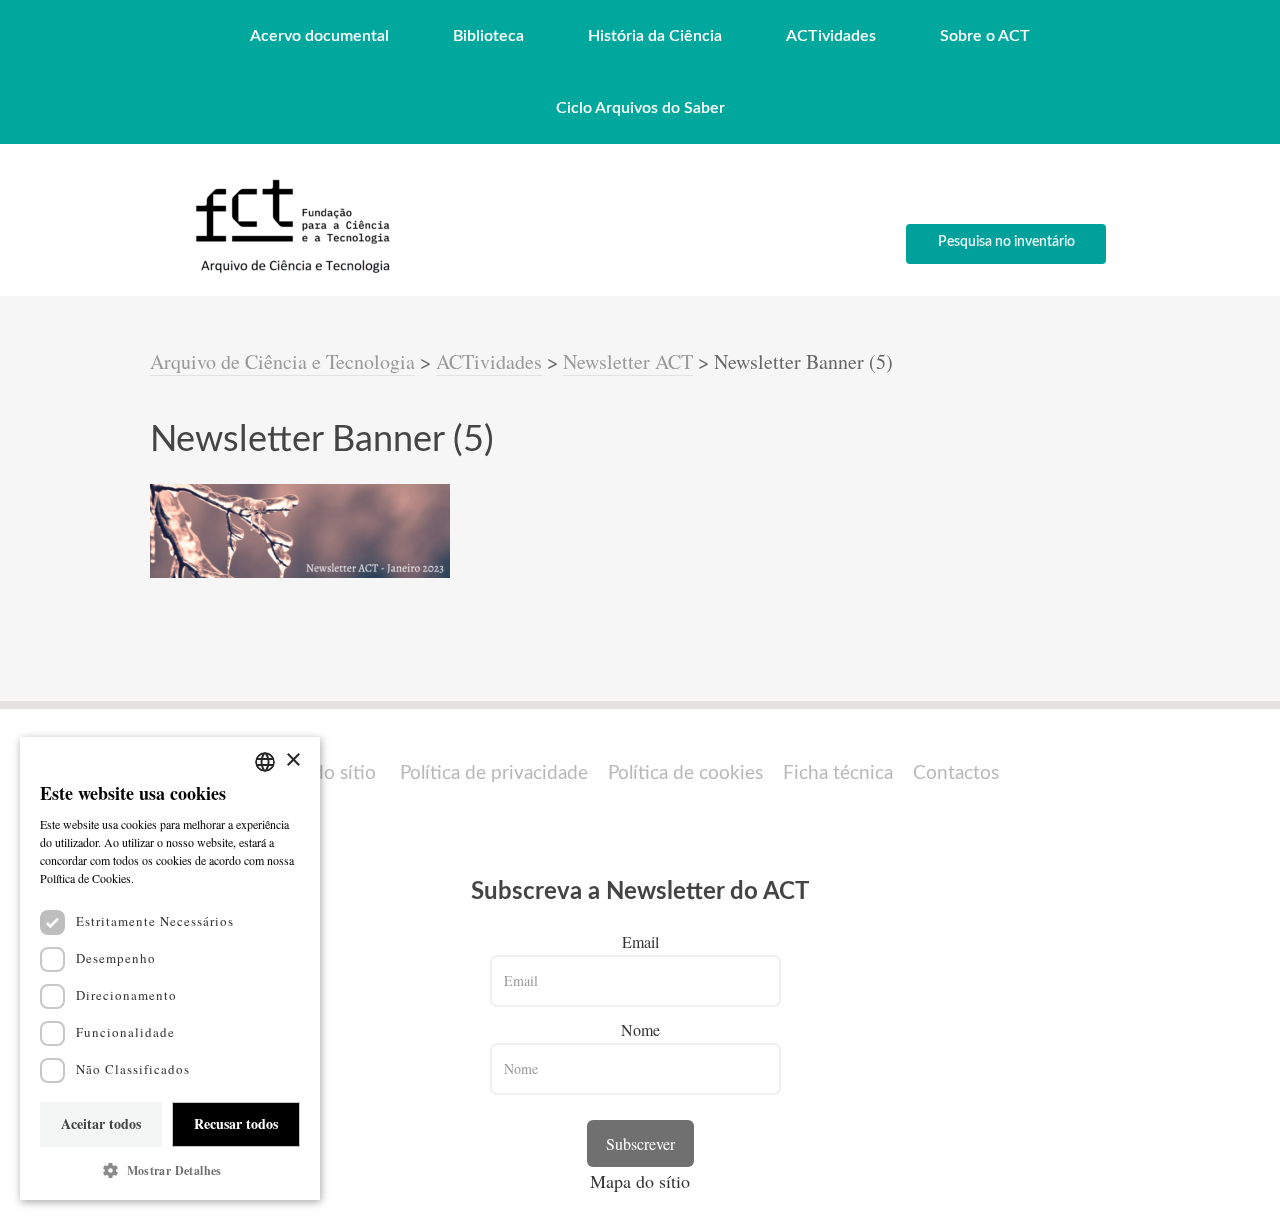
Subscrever (640, 1143)
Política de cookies (685, 773)
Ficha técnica (838, 773)
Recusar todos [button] (236, 1123)
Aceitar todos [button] (101, 1123)
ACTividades (831, 36)
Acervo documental (319, 36)
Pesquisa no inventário (1006, 242)
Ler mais (160, 878)
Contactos (956, 773)
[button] (170, 1170)
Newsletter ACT (628, 361)
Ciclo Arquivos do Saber (640, 108)
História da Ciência (655, 36)
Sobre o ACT (985, 36)
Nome (640, 1029)
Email (640, 941)
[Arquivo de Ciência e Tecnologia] (290, 271)
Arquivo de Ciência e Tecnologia (282, 361)
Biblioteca (488, 36)
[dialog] (170, 968)
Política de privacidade (494, 773)
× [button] (292, 760)
